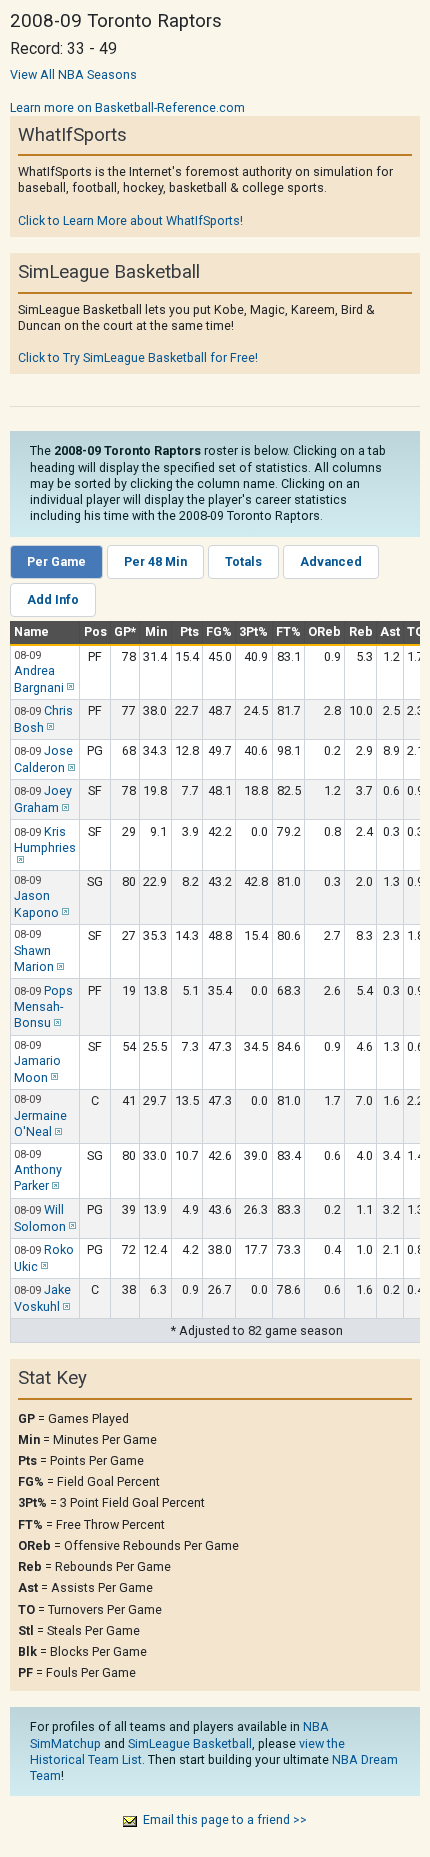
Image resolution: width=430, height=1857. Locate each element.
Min (156, 631)
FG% (219, 631)
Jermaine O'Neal (40, 1123)
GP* (125, 631)
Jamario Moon (37, 1068)
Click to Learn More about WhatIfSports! (130, 220)
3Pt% (253, 631)
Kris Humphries (45, 840)
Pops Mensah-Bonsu (43, 1007)
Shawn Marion (34, 958)
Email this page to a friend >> (225, 1819)
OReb (324, 631)
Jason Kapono (36, 903)
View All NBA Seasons (73, 74)
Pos (95, 631)
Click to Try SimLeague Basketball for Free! (138, 357)
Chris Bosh (43, 719)
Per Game (56, 561)
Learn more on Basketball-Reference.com (127, 107)
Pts (189, 631)
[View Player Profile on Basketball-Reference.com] (69, 687)
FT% (288, 631)
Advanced (331, 561)
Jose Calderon (43, 759)
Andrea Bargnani (39, 678)
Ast (390, 631)
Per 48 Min (155, 561)
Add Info (53, 599)
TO (415, 631)
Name (31, 631)
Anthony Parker (38, 1177)
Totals (243, 561)
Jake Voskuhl (42, 1298)
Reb (361, 631)
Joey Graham (43, 799)
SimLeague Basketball (190, 1743)
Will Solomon (40, 1218)
